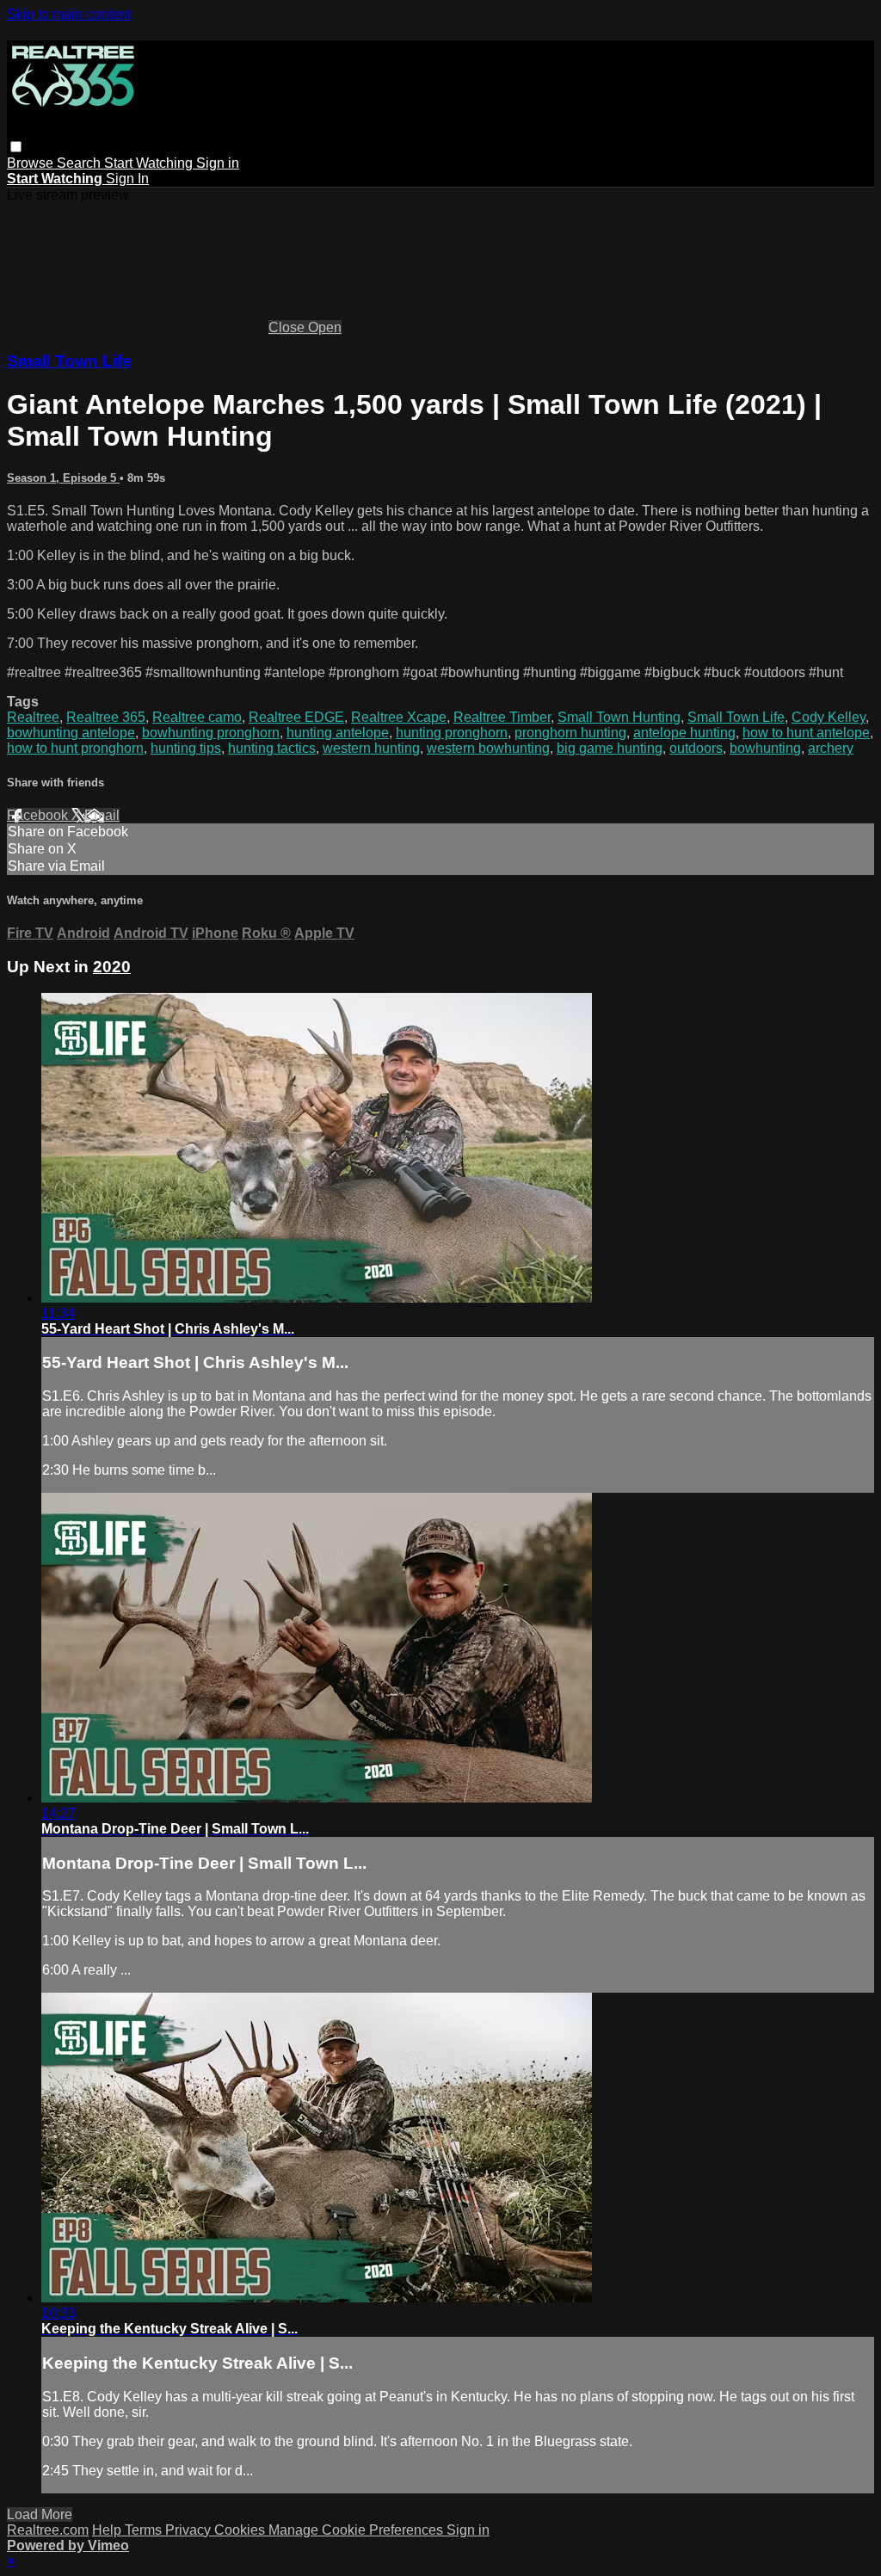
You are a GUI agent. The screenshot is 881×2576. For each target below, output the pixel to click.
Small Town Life (69, 361)
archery (831, 748)
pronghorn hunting (570, 733)
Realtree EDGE (296, 717)
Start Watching (150, 163)
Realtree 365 (106, 717)
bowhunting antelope (71, 733)
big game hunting (610, 748)
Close (288, 327)
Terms (145, 2530)
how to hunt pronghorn (75, 748)
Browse (32, 163)
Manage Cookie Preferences (357, 2530)
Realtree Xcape (399, 717)
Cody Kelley (829, 717)
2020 (112, 967)
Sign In (127, 179)
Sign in (218, 163)
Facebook (39, 815)
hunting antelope (338, 733)
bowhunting (765, 748)
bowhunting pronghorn (211, 733)
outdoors (696, 748)
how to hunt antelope (806, 733)
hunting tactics (272, 748)
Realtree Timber (502, 717)
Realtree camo (197, 717)
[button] (16, 147)
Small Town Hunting (619, 717)
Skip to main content (69, 14)
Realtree (33, 717)
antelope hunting (684, 733)
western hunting (371, 748)
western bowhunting (488, 748)
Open (325, 327)
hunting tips (186, 748)
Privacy (190, 2530)
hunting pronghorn (452, 733)
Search (80, 163)
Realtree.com (48, 2530)
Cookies (241, 2530)
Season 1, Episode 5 (63, 478)
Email (102, 815)
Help (108, 2530)
